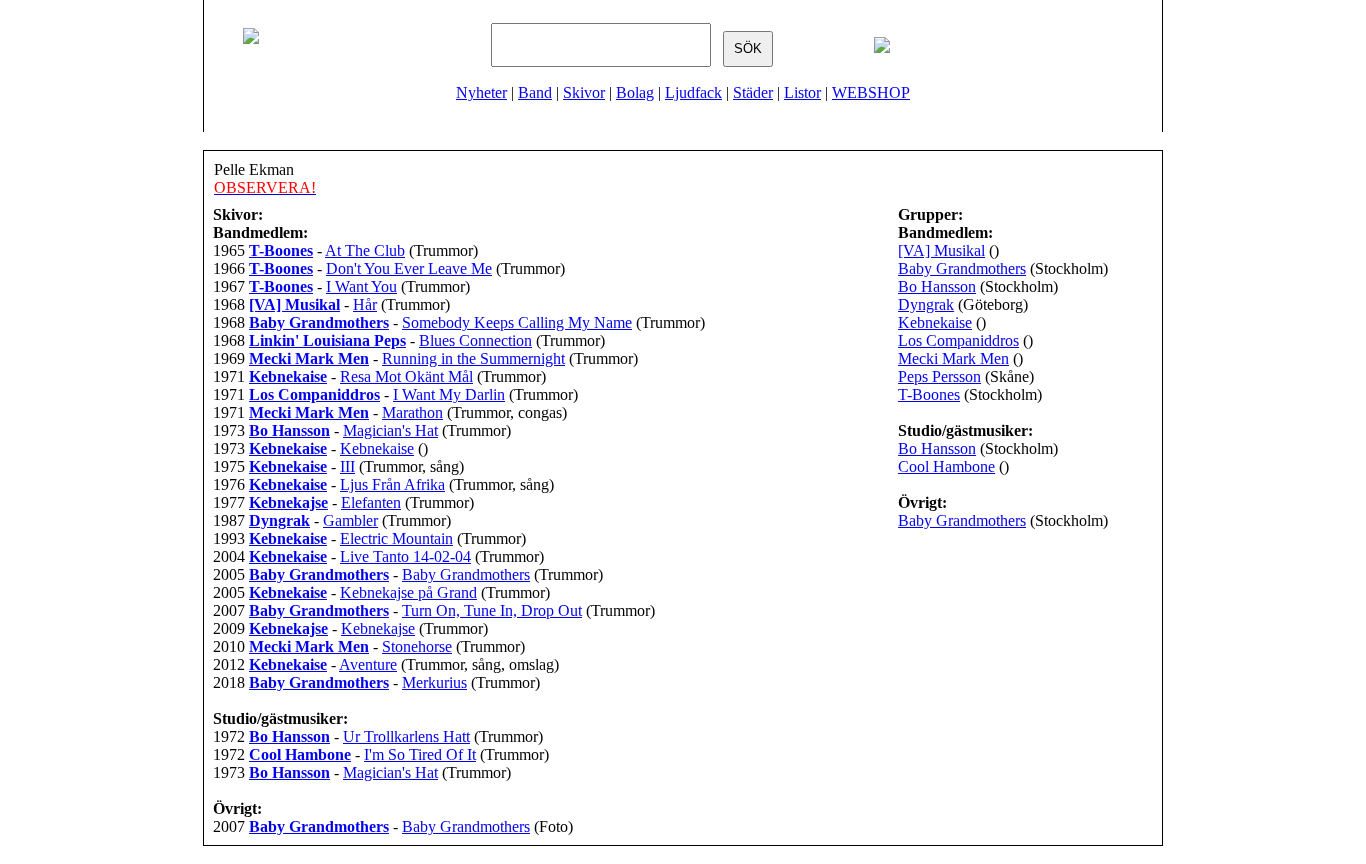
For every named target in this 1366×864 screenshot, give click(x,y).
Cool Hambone (946, 466)
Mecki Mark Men (953, 358)
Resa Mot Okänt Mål (406, 376)
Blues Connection (475, 340)
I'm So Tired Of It (420, 754)
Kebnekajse (378, 628)
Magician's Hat (390, 430)
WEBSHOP (871, 92)
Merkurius (434, 682)
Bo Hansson (937, 286)
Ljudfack (693, 92)
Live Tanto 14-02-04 (405, 556)
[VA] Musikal (941, 250)
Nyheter (481, 92)
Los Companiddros (958, 340)
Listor (802, 92)
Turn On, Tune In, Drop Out (492, 610)
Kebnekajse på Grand (408, 592)
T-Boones (929, 394)
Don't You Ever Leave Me (409, 268)
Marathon (412, 412)
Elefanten (371, 502)
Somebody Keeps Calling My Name (517, 322)
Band (535, 92)
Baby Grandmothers (466, 574)
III (347, 466)
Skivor (584, 92)
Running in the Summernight (473, 358)
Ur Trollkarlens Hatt (406, 736)
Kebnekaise (377, 448)
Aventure (368, 664)
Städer (753, 92)
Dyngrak (926, 304)
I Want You (361, 286)
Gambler (350, 520)
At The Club (365, 250)
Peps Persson (939, 376)
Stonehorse (417, 646)
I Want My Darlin (449, 394)
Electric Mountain (396, 538)
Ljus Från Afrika (392, 484)
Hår (365, 304)
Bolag (635, 92)
